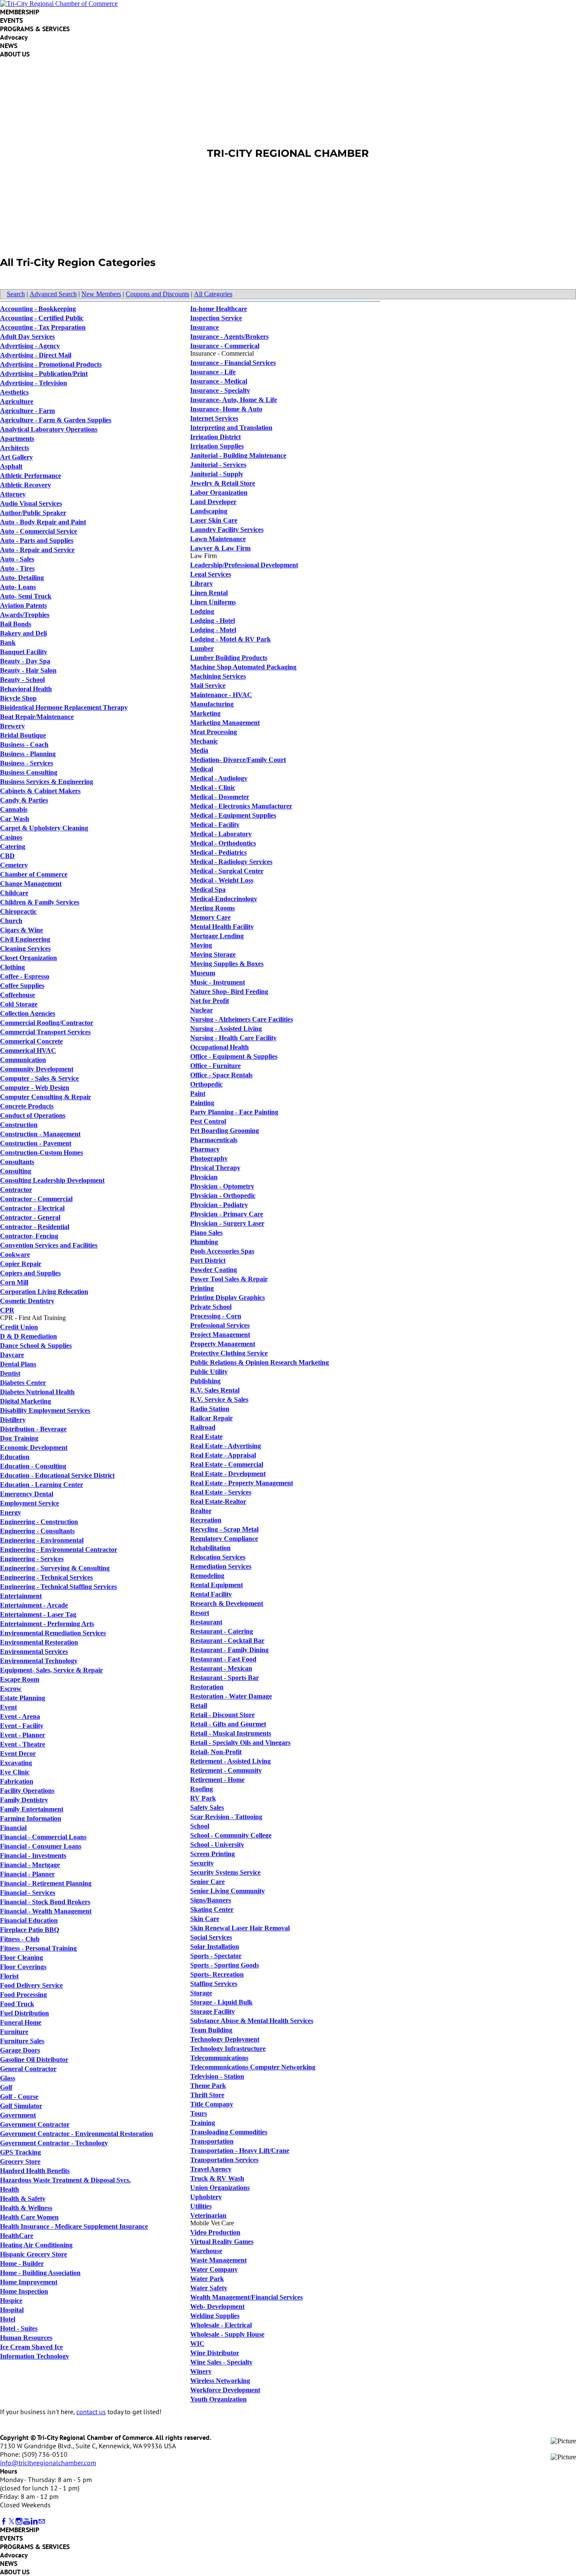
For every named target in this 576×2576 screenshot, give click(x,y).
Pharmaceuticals (214, 1140)
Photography (209, 1158)
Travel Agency (211, 2169)
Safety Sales (207, 1807)
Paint (198, 1093)
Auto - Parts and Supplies (37, 541)
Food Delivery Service (31, 1985)
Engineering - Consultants (37, 1531)
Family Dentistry (24, 1800)
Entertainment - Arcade (34, 1605)
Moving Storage (213, 954)
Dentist (10, 1373)
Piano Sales (206, 1233)
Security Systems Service (225, 1872)
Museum (203, 973)
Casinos (11, 837)
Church (11, 921)
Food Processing (23, 1995)
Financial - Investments (33, 1856)
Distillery (13, 1420)
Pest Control (208, 1121)
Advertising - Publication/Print (44, 374)
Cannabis (14, 809)
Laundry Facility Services (227, 530)
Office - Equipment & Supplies (234, 1056)
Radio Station (210, 1409)
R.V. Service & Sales (219, 1399)
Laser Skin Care (214, 520)
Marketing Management (225, 723)
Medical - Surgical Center (227, 871)
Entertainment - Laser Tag (38, 1614)
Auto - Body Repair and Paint (43, 522)
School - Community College (231, 1835)
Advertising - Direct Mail (36, 355)
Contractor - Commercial (36, 1199)
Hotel (8, 2319)
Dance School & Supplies (36, 1346)
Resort (200, 1613)
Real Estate (206, 1437)
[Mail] (42, 2521)
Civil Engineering (25, 939)
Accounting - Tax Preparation (43, 327)
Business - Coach (24, 745)
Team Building (211, 2030)
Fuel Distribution (24, 2013)
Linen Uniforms (213, 602)
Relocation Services (218, 1557)
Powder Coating (214, 1270)
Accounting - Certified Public (42, 318)
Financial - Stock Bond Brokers (45, 1902)
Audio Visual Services (31, 503)
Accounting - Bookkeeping (38, 309)
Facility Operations (27, 1791)
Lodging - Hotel (213, 621)
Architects (15, 448)
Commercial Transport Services (45, 1032)
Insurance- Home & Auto (226, 409)
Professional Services (220, 1325)
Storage (201, 1993)
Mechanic (204, 741)
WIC (197, 2344)
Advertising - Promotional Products (51, 364)
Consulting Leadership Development (52, 1180)
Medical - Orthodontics (223, 843)
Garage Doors (20, 2050)
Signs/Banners (211, 1900)
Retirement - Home (217, 1780)
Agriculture (17, 401)
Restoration (207, 1687)
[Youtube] (27, 2521)
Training (203, 2123)
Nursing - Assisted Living (226, 1029)
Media (199, 750)
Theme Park (208, 2086)
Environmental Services (34, 1652)
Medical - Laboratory (221, 834)
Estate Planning (23, 1698)
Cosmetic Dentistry (27, 1301)
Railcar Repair (211, 1418)
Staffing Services (214, 1984)
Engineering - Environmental (42, 1540)
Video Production (215, 2232)
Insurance (205, 327)
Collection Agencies (28, 1013)
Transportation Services (224, 2160)
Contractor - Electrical (32, 1208)
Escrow (11, 1689)
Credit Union (19, 1327)
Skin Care (205, 1919)
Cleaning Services (25, 949)
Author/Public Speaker (33, 513)
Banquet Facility (24, 652)
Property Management (223, 1344)
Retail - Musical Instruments (231, 1733)
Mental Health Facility (222, 927)
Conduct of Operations (33, 1115)
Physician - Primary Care (227, 1214)
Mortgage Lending (217, 936)
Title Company (212, 2104)
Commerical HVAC (28, 1051)
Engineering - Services (32, 1559)
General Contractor (28, 2069)
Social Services (211, 1937)
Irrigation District (215, 437)
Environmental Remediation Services (53, 1633)
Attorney (13, 494)
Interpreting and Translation (231, 428)
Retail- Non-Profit (216, 1752)
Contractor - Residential (35, 1227)
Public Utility (209, 1372)
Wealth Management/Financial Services (246, 2297)
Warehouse (206, 2251)
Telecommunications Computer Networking (253, 2067)
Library (202, 584)
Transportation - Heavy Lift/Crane (240, 2151)
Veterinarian (208, 2215)
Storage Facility (213, 2011)
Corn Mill (14, 1282)
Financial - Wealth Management (46, 1911)
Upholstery (206, 2197)
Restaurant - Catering (222, 1631)
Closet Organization (28, 958)
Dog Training (19, 1438)
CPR (7, 1310)
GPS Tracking (20, 2152)
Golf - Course (19, 2097)
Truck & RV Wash (217, 2178)
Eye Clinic (15, 1772)
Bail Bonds (16, 624)
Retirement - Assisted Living (230, 1761)
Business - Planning (28, 754)
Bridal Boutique (23, 735)
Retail (199, 1705)
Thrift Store (207, 2095)
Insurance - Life (213, 372)
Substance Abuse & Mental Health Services (252, 2021)
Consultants (17, 1162)
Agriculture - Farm (27, 411)
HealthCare (17, 2236)
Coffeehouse (17, 995)
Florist (9, 1976)
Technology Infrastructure (228, 2049)
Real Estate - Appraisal (223, 1455)
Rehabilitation (210, 1548)
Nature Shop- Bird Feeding (229, 991)
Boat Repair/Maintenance (37, 717)
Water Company (214, 2269)
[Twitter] (11, 2521)
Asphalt (11, 466)
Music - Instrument (218, 982)
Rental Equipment (217, 1585)
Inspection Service (216, 318)
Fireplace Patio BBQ (30, 1930)
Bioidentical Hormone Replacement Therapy (64, 707)
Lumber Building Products (229, 658)
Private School (211, 1307)
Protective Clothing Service (229, 1353)
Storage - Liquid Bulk (221, 2002)
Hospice (11, 2301)
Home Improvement (29, 2282)
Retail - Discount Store (222, 1715)
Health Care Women (29, 2217)
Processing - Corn (216, 1316)
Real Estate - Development (228, 1474)
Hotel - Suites (19, 2328)
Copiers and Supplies (30, 1273)
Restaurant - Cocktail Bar (227, 1641)
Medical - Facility (215, 825)
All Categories (213, 294)
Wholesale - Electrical (221, 2325)
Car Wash (15, 819)
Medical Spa (208, 890)
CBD (7, 856)
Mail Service (208, 686)
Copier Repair (21, 1264)
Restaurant (206, 1622)
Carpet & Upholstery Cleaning (44, 828)
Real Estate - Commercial (227, 1464)
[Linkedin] (34, 2521)
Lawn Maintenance (218, 539)
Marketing (205, 713)
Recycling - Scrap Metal (224, 1529)
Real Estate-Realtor (218, 1501)
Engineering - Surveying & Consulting (55, 1568)
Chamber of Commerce (34, 874)
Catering (13, 847)
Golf (6, 2087)
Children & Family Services (40, 902)
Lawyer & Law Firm (220, 548)
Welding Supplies (215, 2316)
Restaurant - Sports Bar (225, 1678)
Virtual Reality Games (222, 2242)
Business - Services (27, 763)
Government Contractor (35, 2124)
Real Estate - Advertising (226, 1446)
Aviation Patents (23, 605)
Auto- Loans (18, 587)
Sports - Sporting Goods (225, 1965)
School (200, 1826)
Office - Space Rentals (221, 1075)
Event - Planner (23, 1735)
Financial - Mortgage (30, 1865)
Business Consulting (29, 772)
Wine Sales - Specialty (221, 2362)
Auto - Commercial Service (39, 531)
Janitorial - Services (218, 465)
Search (16, 294)
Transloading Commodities (229, 2132)
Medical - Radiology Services (231, 862)
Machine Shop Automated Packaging (243, 667)
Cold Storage (19, 1004)
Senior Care (207, 1882)
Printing (202, 1288)
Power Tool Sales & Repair (229, 1279)
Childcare (14, 893)
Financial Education (29, 1920)
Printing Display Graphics (227, 1297)
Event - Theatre (23, 1744)
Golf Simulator (21, 2106)
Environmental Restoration (39, 1642)
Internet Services (214, 418)
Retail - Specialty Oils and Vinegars (240, 1743)
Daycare (12, 1355)
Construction (19, 1125)
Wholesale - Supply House (227, 2334)
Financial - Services (28, 1893)
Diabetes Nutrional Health (37, 1392)
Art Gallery (16, 457)
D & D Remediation (28, 1336)
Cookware (15, 1254)
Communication (23, 1060)
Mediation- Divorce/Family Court (238, 760)
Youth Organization (218, 2399)
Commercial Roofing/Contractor (47, 1023)
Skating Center (212, 1909)
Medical (202, 769)
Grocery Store (20, 2161)
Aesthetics (14, 392)
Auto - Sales (17, 559)
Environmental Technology (39, 1661)
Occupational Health (219, 1047)
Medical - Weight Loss (222, 880)
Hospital (12, 2310)
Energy (11, 1512)
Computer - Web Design (35, 1088)
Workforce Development (225, 2390)
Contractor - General (30, 1217)
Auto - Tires (17, 568)
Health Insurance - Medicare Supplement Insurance (74, 2226)
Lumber (202, 648)
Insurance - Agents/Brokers (229, 337)
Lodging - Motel (213, 630)
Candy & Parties (24, 800)
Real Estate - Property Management (242, 1483)
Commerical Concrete (31, 1041)
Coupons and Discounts (157, 294)
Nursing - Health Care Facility (233, 1038)
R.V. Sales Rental (215, 1390)
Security (202, 1863)
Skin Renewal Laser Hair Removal (240, 1928)
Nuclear (202, 1010)
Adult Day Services (27, 337)
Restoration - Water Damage (231, 1696)
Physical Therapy (215, 1168)
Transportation (212, 2141)
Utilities (201, 2206)
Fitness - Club (20, 1939)
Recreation (206, 1520)
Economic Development (34, 1448)
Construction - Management (40, 1134)
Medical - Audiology (219, 778)
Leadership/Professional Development (244, 565)
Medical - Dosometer (220, 797)
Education (15, 1457)
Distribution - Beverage (33, 1429)
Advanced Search (53, 294)
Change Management (31, 884)
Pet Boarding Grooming (225, 1131)
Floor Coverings (23, 1967)
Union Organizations (220, 2188)
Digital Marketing (26, 1401)
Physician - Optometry (222, 1186)
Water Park (207, 2279)
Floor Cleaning (22, 1957)
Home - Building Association (40, 2273)
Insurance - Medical (219, 381)
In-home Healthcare (219, 309)
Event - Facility (22, 1726)
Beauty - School (22, 680)
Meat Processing (214, 732)
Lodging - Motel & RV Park (230, 639)
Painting (202, 1103)
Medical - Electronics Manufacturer (241, 806)
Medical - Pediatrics (218, 852)
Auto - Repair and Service (37, 550)
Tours (199, 2113)
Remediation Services (221, 1566)
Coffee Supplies (22, 986)
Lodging (202, 611)
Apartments (17, 439)
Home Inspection (24, 2291)
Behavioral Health (26, 689)
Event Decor (18, 1754)
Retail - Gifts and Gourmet (228, 1724)
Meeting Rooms (213, 908)
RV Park (203, 1798)
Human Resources (26, 2338)
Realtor (201, 1511)
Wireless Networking (220, 2381)
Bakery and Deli (23, 633)
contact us (91, 2412)
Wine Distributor (215, 2353)
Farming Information (31, 1818)
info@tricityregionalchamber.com (48, 2463)
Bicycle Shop (18, 698)
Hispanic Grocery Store (34, 2254)
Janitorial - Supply (217, 474)
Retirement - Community (226, 1770)
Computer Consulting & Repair (46, 1097)
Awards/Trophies (25, 615)
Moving (201, 945)
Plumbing (204, 1242)
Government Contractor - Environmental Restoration (77, 2134)
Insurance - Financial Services (233, 363)
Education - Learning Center (42, 1485)
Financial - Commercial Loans (43, 1837)
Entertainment (21, 1596)
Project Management (220, 1335)
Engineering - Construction (39, 1522)
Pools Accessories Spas (222, 1251)
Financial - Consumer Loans (41, 1846)
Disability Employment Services (45, 1410)
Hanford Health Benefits (35, 2171)
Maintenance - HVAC (221, 695)
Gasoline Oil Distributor (34, 2059)
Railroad (203, 1427)
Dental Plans (18, 1364)
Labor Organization (219, 492)
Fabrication (17, 1781)
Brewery (12, 726)
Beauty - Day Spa (25, 661)
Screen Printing (213, 1854)
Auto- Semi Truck (26, 596)
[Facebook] (4, 2521)
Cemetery (14, 865)
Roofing (202, 1789)
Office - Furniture (215, 1066)
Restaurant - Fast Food (223, 1659)
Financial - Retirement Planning (46, 1883)
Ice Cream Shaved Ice (31, 2347)
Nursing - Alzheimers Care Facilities (242, 1019)
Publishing (205, 1381)
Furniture (14, 2032)
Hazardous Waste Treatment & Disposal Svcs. (65, 2180)
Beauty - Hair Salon (28, 670)
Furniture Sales (22, 2041)
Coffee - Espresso (25, 976)
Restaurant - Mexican (221, 1668)
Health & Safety (23, 2199)
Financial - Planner (27, 1874)
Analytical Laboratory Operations (49, 429)
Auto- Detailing (22, 578)
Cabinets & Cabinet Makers (40, 791)
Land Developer (213, 502)
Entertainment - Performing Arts (47, 1624)
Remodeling (207, 1576)
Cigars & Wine (22, 930)
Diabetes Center (23, 1383)
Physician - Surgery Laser (227, 1223)
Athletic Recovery (26, 485)
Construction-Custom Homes (42, 1152)
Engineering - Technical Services (46, 1577)
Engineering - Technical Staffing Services (58, 1587)
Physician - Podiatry (219, 1205)
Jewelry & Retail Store (223, 483)
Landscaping (209, 511)
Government (18, 2115)
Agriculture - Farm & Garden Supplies (56, 420)
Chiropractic (18, 911)
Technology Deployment (225, 2039)
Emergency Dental (27, 1494)
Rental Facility (211, 1594)
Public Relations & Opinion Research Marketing (260, 1362)
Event (8, 1707)
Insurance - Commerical (225, 346)
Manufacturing (212, 704)
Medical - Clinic (213, 788)
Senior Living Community (227, 1891)
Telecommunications (219, 2058)
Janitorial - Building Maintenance (238, 455)
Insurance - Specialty (220, 390)
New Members (101, 294)
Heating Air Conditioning (36, 2245)
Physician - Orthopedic (223, 1195)
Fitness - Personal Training (38, 1948)
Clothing (12, 967)
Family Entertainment (32, 1809)
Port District (208, 1260)
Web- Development (217, 2306)
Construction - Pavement (36, 1143)
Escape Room (20, 1679)
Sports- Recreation (217, 1974)
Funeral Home (21, 2022)
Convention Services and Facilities (49, 1245)
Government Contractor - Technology (54, 2143)
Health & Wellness (26, 2208)
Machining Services (218, 676)
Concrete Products (27, 1106)
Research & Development (227, 1603)
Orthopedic (206, 1084)
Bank (8, 643)
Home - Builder (22, 2263)
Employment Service (30, 1503)
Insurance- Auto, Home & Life (234, 400)
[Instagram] (19, 2521)
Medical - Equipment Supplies (233, 815)
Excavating (16, 1763)
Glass (8, 2078)
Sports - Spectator (216, 1956)
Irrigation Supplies (217, 446)
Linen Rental (209, 593)
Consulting (16, 1171)
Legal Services (211, 574)
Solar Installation (215, 1947)
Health (9, 2189)
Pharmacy (205, 1149)
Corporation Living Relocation (44, 1292)
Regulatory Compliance (224, 1539)
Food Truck (17, 2004)
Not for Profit (210, 1001)
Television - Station (217, 2076)
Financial (13, 1828)
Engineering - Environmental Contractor (59, 1550)
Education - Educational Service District (57, 1475)
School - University (217, 1845)
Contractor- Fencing (29, 1236)
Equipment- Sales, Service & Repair (51, 1670)
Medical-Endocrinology (224, 899)
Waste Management (218, 2260)
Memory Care (210, 917)
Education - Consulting (33, 1466)
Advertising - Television (34, 383)
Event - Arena (20, 1716)
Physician (204, 1177)
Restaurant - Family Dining (229, 1650)
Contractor (16, 1190)
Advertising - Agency (30, 346)
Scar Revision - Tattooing (226, 1817)
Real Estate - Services (221, 1492)
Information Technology (35, 2356)
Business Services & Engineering (47, 782)
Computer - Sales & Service (39, 1078)
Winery (201, 2371)
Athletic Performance (31, 476)
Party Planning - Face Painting (234, 1112)
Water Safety (209, 2288)
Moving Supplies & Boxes (227, 964)
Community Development (37, 1069)
